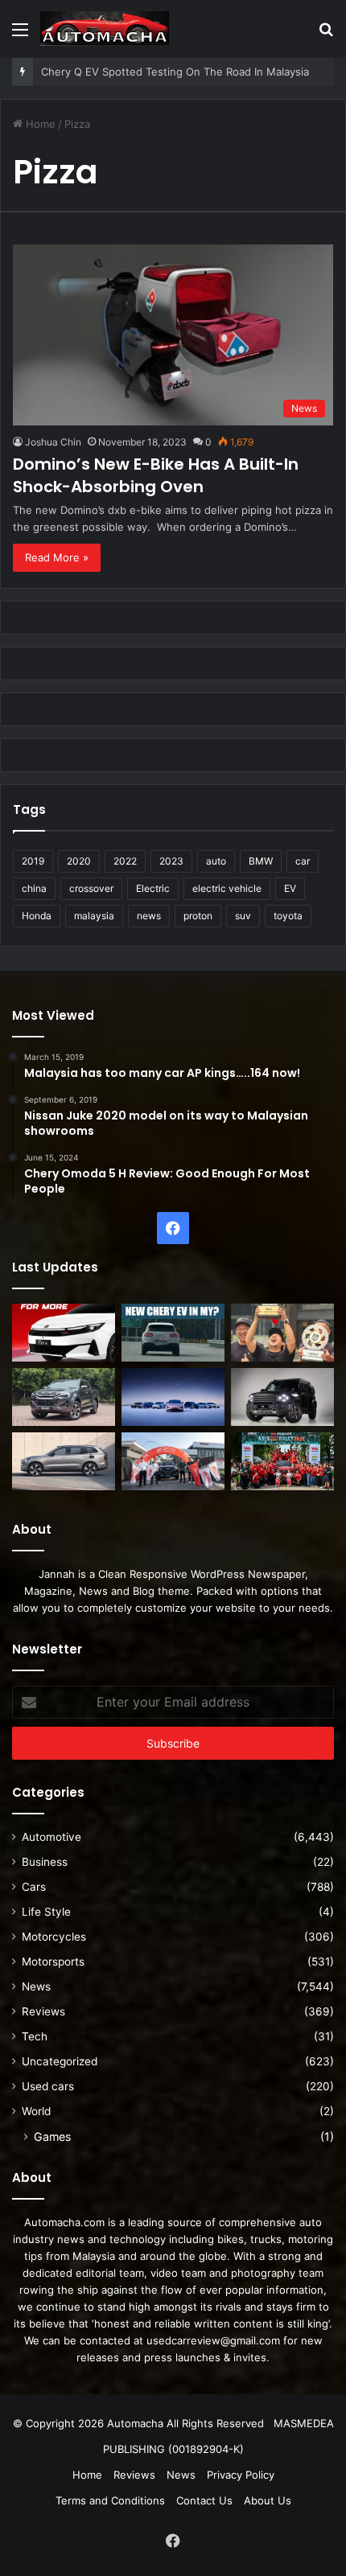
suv (243, 916)
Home (39, 124)
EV (290, 888)
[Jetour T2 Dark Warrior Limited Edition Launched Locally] (282, 1397)
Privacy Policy (241, 2475)
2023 (171, 861)
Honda (37, 916)
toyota (288, 916)
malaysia (94, 916)
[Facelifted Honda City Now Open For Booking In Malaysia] (64, 1333)
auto (216, 861)
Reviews (43, 2011)
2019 (33, 861)
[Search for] (326, 35)
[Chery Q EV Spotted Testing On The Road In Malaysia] (173, 1333)
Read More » (57, 557)
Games (52, 2136)
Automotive (51, 1837)
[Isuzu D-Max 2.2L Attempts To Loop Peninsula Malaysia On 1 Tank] (173, 1461)
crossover (91, 888)
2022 (125, 861)
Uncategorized (60, 2061)
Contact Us (204, 2500)
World (36, 2111)
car (303, 861)
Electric (153, 888)
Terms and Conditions (110, 2500)
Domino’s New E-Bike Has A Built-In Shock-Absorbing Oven (156, 475)
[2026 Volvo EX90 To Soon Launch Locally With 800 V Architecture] (64, 1461)
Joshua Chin (53, 442)
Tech (35, 2036)
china (34, 888)
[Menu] (20, 35)
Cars (34, 1887)
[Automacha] (105, 29)
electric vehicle (227, 888)
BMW (261, 861)
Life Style (46, 1912)
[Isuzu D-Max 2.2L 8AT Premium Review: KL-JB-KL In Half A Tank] (64, 1397)
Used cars (48, 2086)
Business (45, 1862)
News (36, 1986)
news (149, 916)
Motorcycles (54, 1937)
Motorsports (53, 1962)
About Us (268, 2500)
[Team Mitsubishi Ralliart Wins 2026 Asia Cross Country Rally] (282, 1461)
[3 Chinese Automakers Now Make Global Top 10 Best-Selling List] (173, 1397)
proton (198, 916)
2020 (79, 861)
